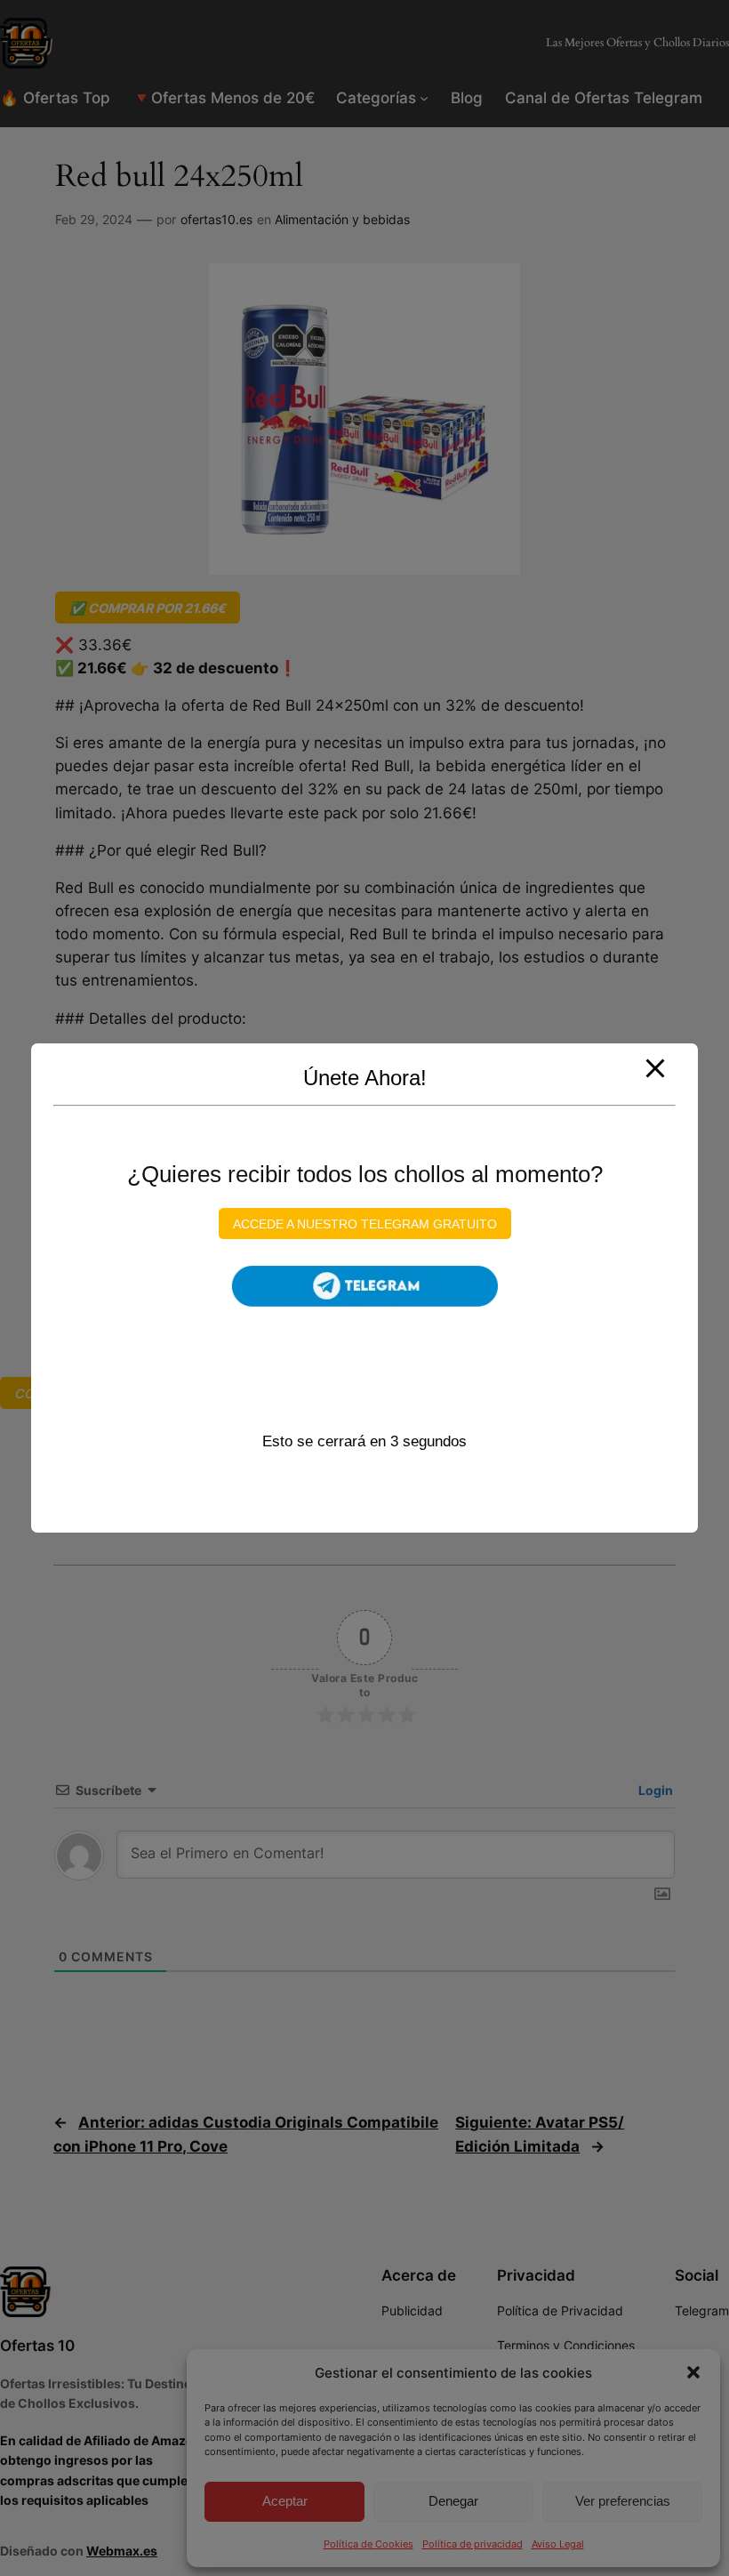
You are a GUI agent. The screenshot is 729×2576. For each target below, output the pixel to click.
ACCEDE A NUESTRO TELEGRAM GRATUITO (365, 1223)
